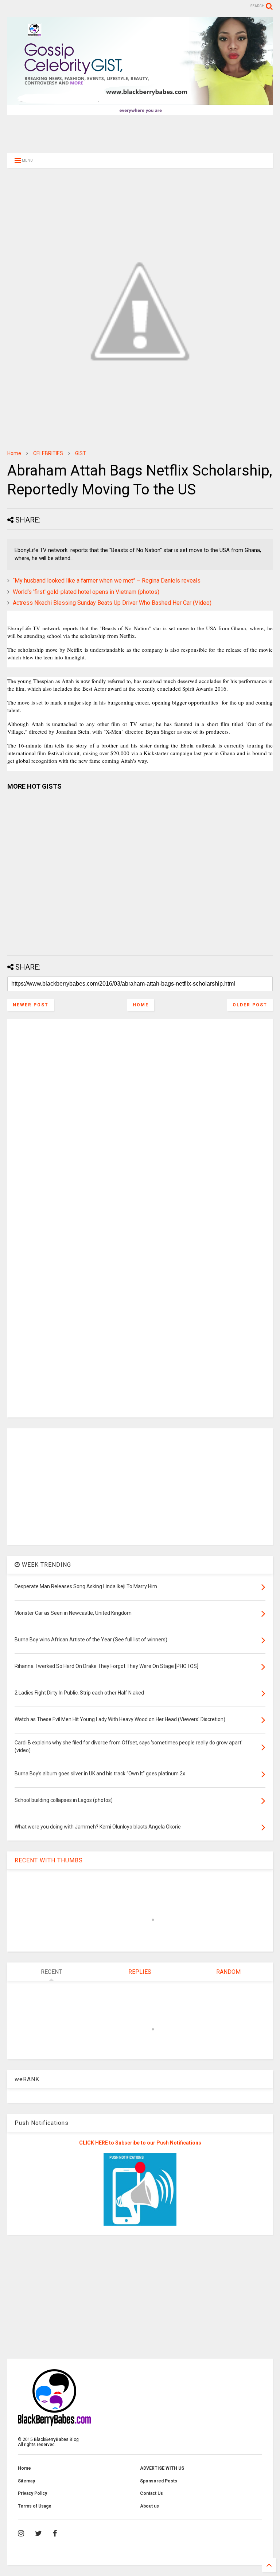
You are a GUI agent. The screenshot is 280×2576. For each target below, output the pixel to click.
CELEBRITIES (48, 453)
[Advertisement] (140, 133)
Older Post (250, 1005)
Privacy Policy (32, 2493)
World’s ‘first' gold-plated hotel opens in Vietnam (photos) (86, 592)
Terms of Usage (35, 2506)
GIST (81, 453)
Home (14, 453)
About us (149, 2506)
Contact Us (151, 2493)
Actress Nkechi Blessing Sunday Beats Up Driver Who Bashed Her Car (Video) (112, 603)
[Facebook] (55, 2533)
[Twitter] (38, 2533)
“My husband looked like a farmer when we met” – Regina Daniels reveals (107, 581)
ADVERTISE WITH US (162, 2468)
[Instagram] (21, 2533)
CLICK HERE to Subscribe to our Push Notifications (140, 2143)
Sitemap (26, 2481)
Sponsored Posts (159, 2481)
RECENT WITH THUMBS (49, 1860)
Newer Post (31, 1005)
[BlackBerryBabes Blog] (140, 111)
